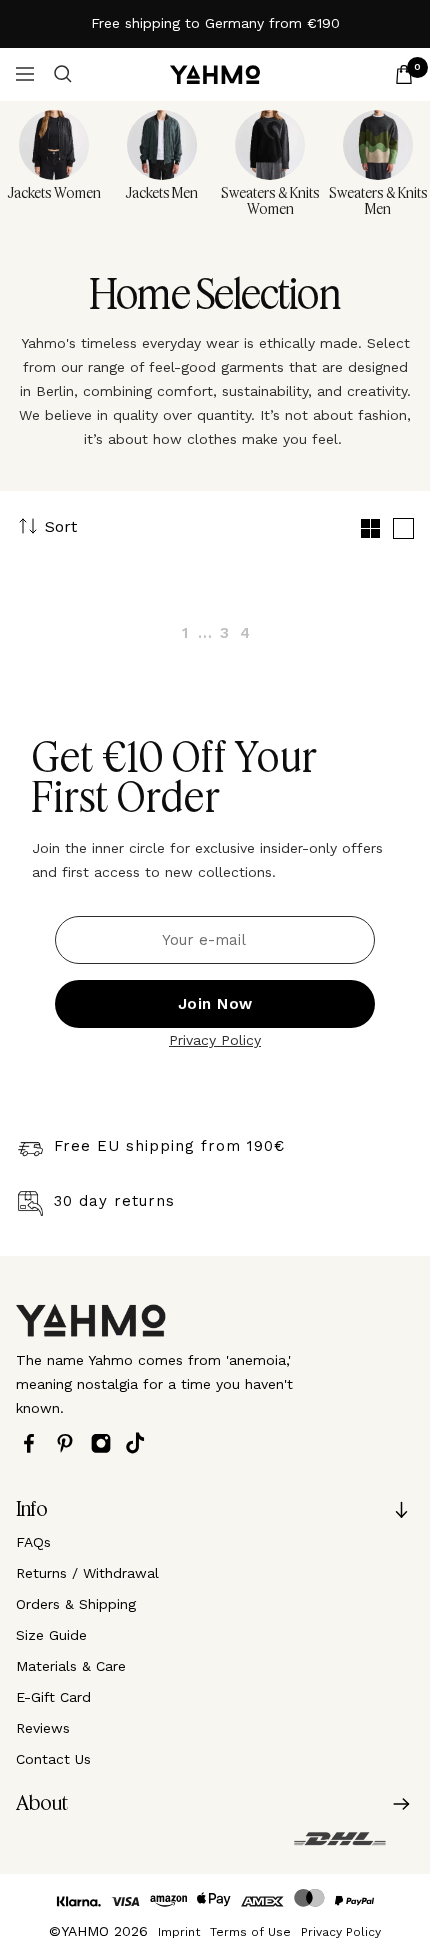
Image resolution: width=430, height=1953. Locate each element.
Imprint (179, 1932)
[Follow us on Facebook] (34, 1443)
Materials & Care (71, 1666)
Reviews (43, 1728)
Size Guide (51, 1635)
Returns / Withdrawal (87, 1573)
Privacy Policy (215, 1040)
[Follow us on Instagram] (106, 1443)
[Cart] (404, 74)
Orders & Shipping (76, 1604)
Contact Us (53, 1759)
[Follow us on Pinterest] (70, 1443)
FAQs (33, 1542)
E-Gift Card (53, 1697)
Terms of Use (250, 1932)
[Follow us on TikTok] (140, 1443)
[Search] (63, 74)
